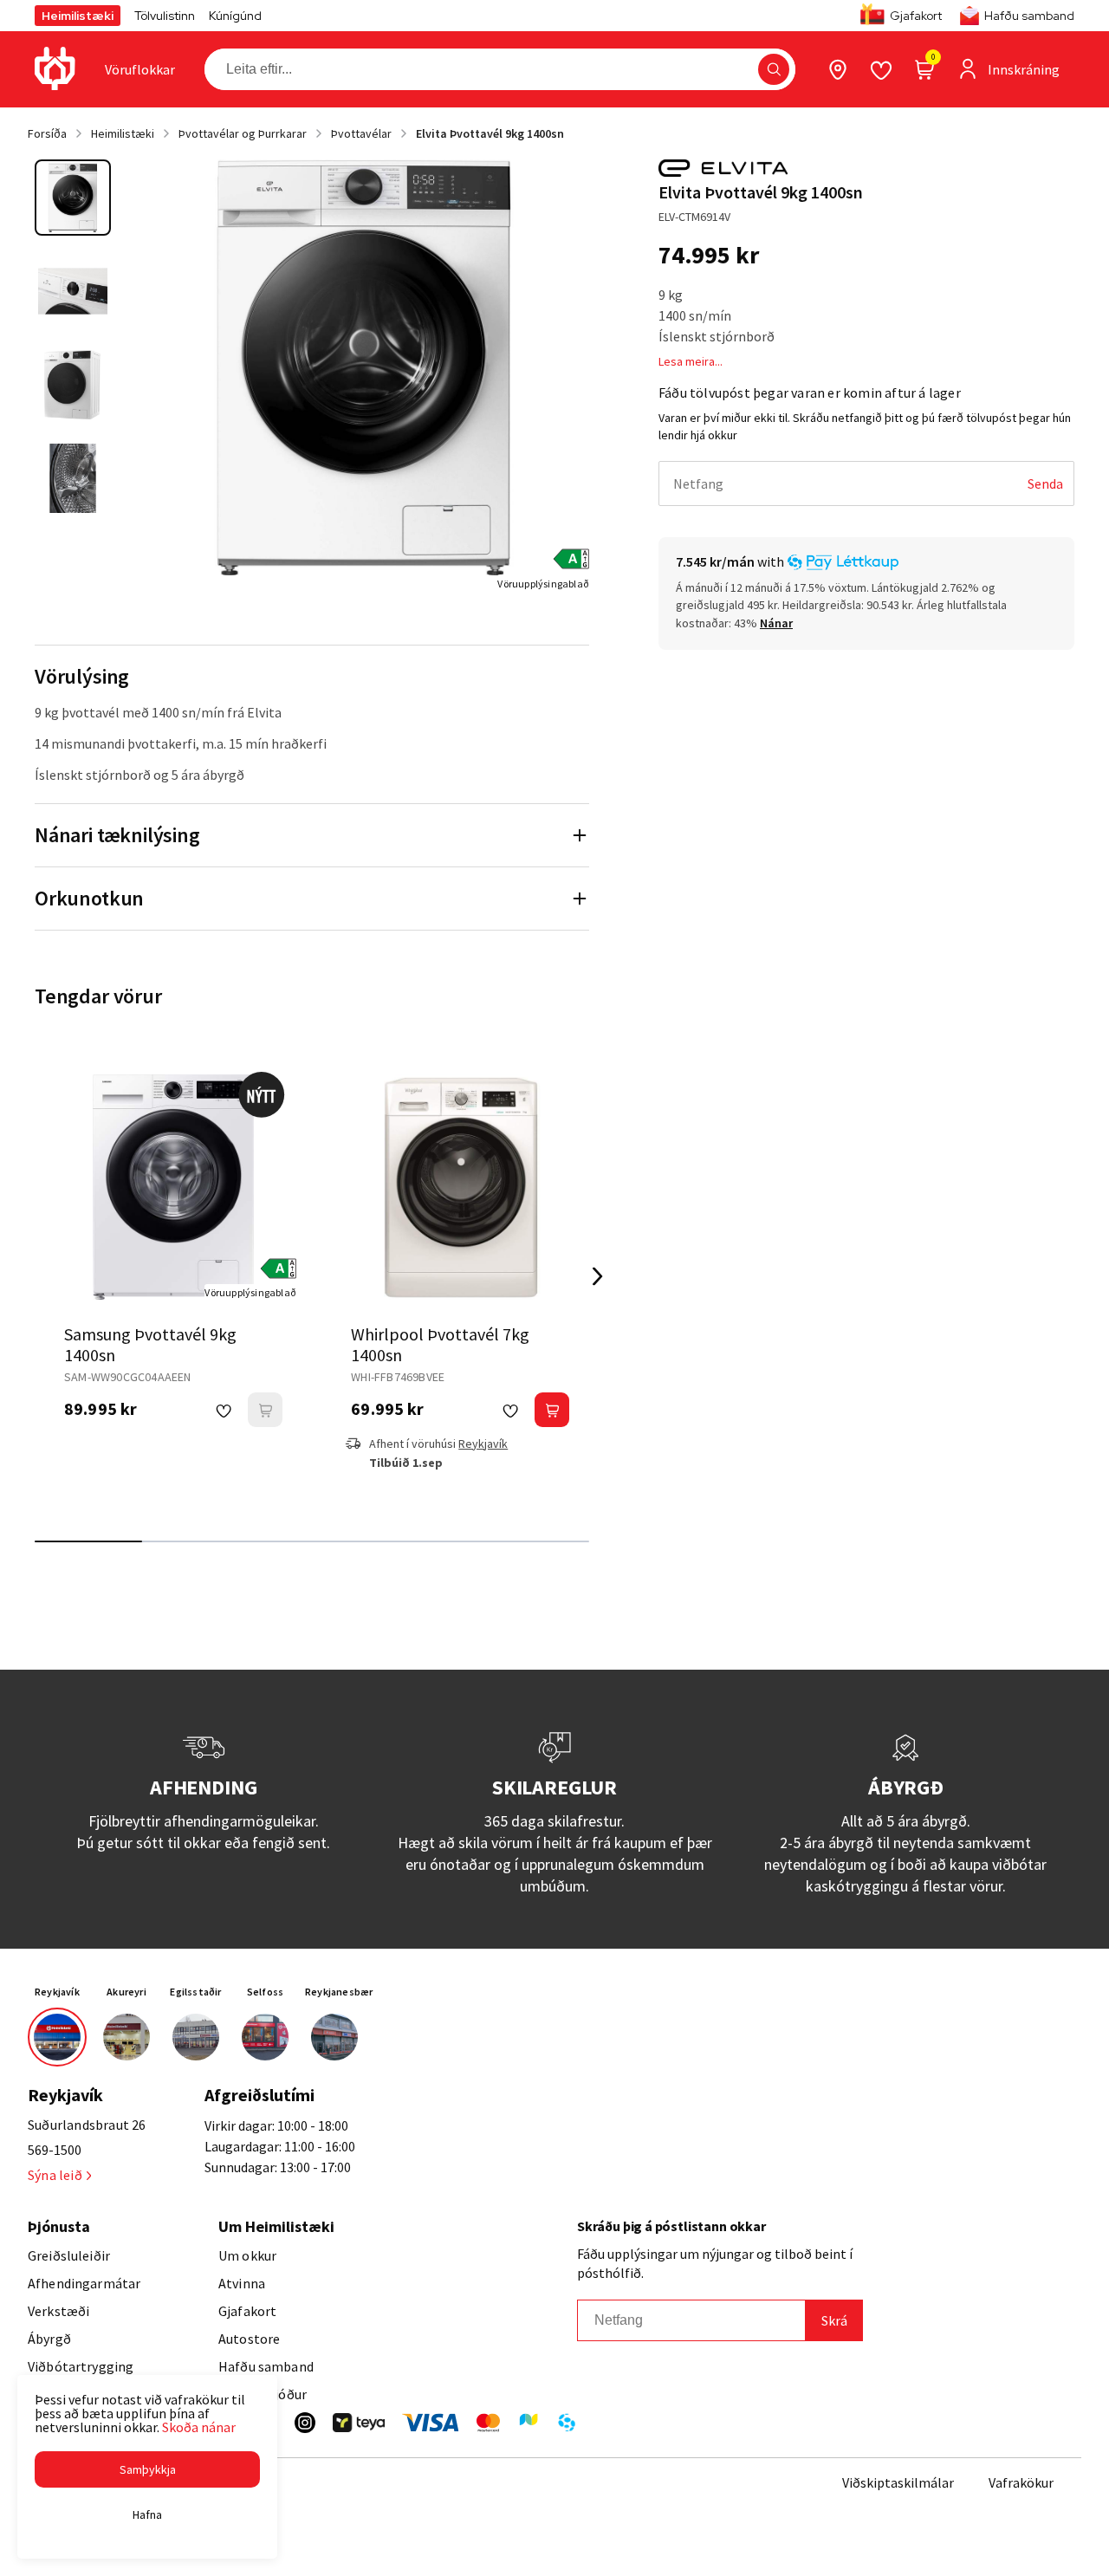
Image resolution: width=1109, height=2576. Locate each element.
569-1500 (55, 2150)
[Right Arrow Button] (598, 1277)
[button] (774, 69)
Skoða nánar (199, 2427)
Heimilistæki (78, 16)
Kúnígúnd (235, 16)
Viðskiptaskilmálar (898, 2482)
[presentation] (140, 69)
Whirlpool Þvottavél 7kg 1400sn (440, 1344)
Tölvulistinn (165, 16)
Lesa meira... (691, 361)
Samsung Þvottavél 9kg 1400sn (150, 1344)
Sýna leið (55, 2175)
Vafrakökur (1021, 2482)
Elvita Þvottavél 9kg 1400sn (490, 133)
